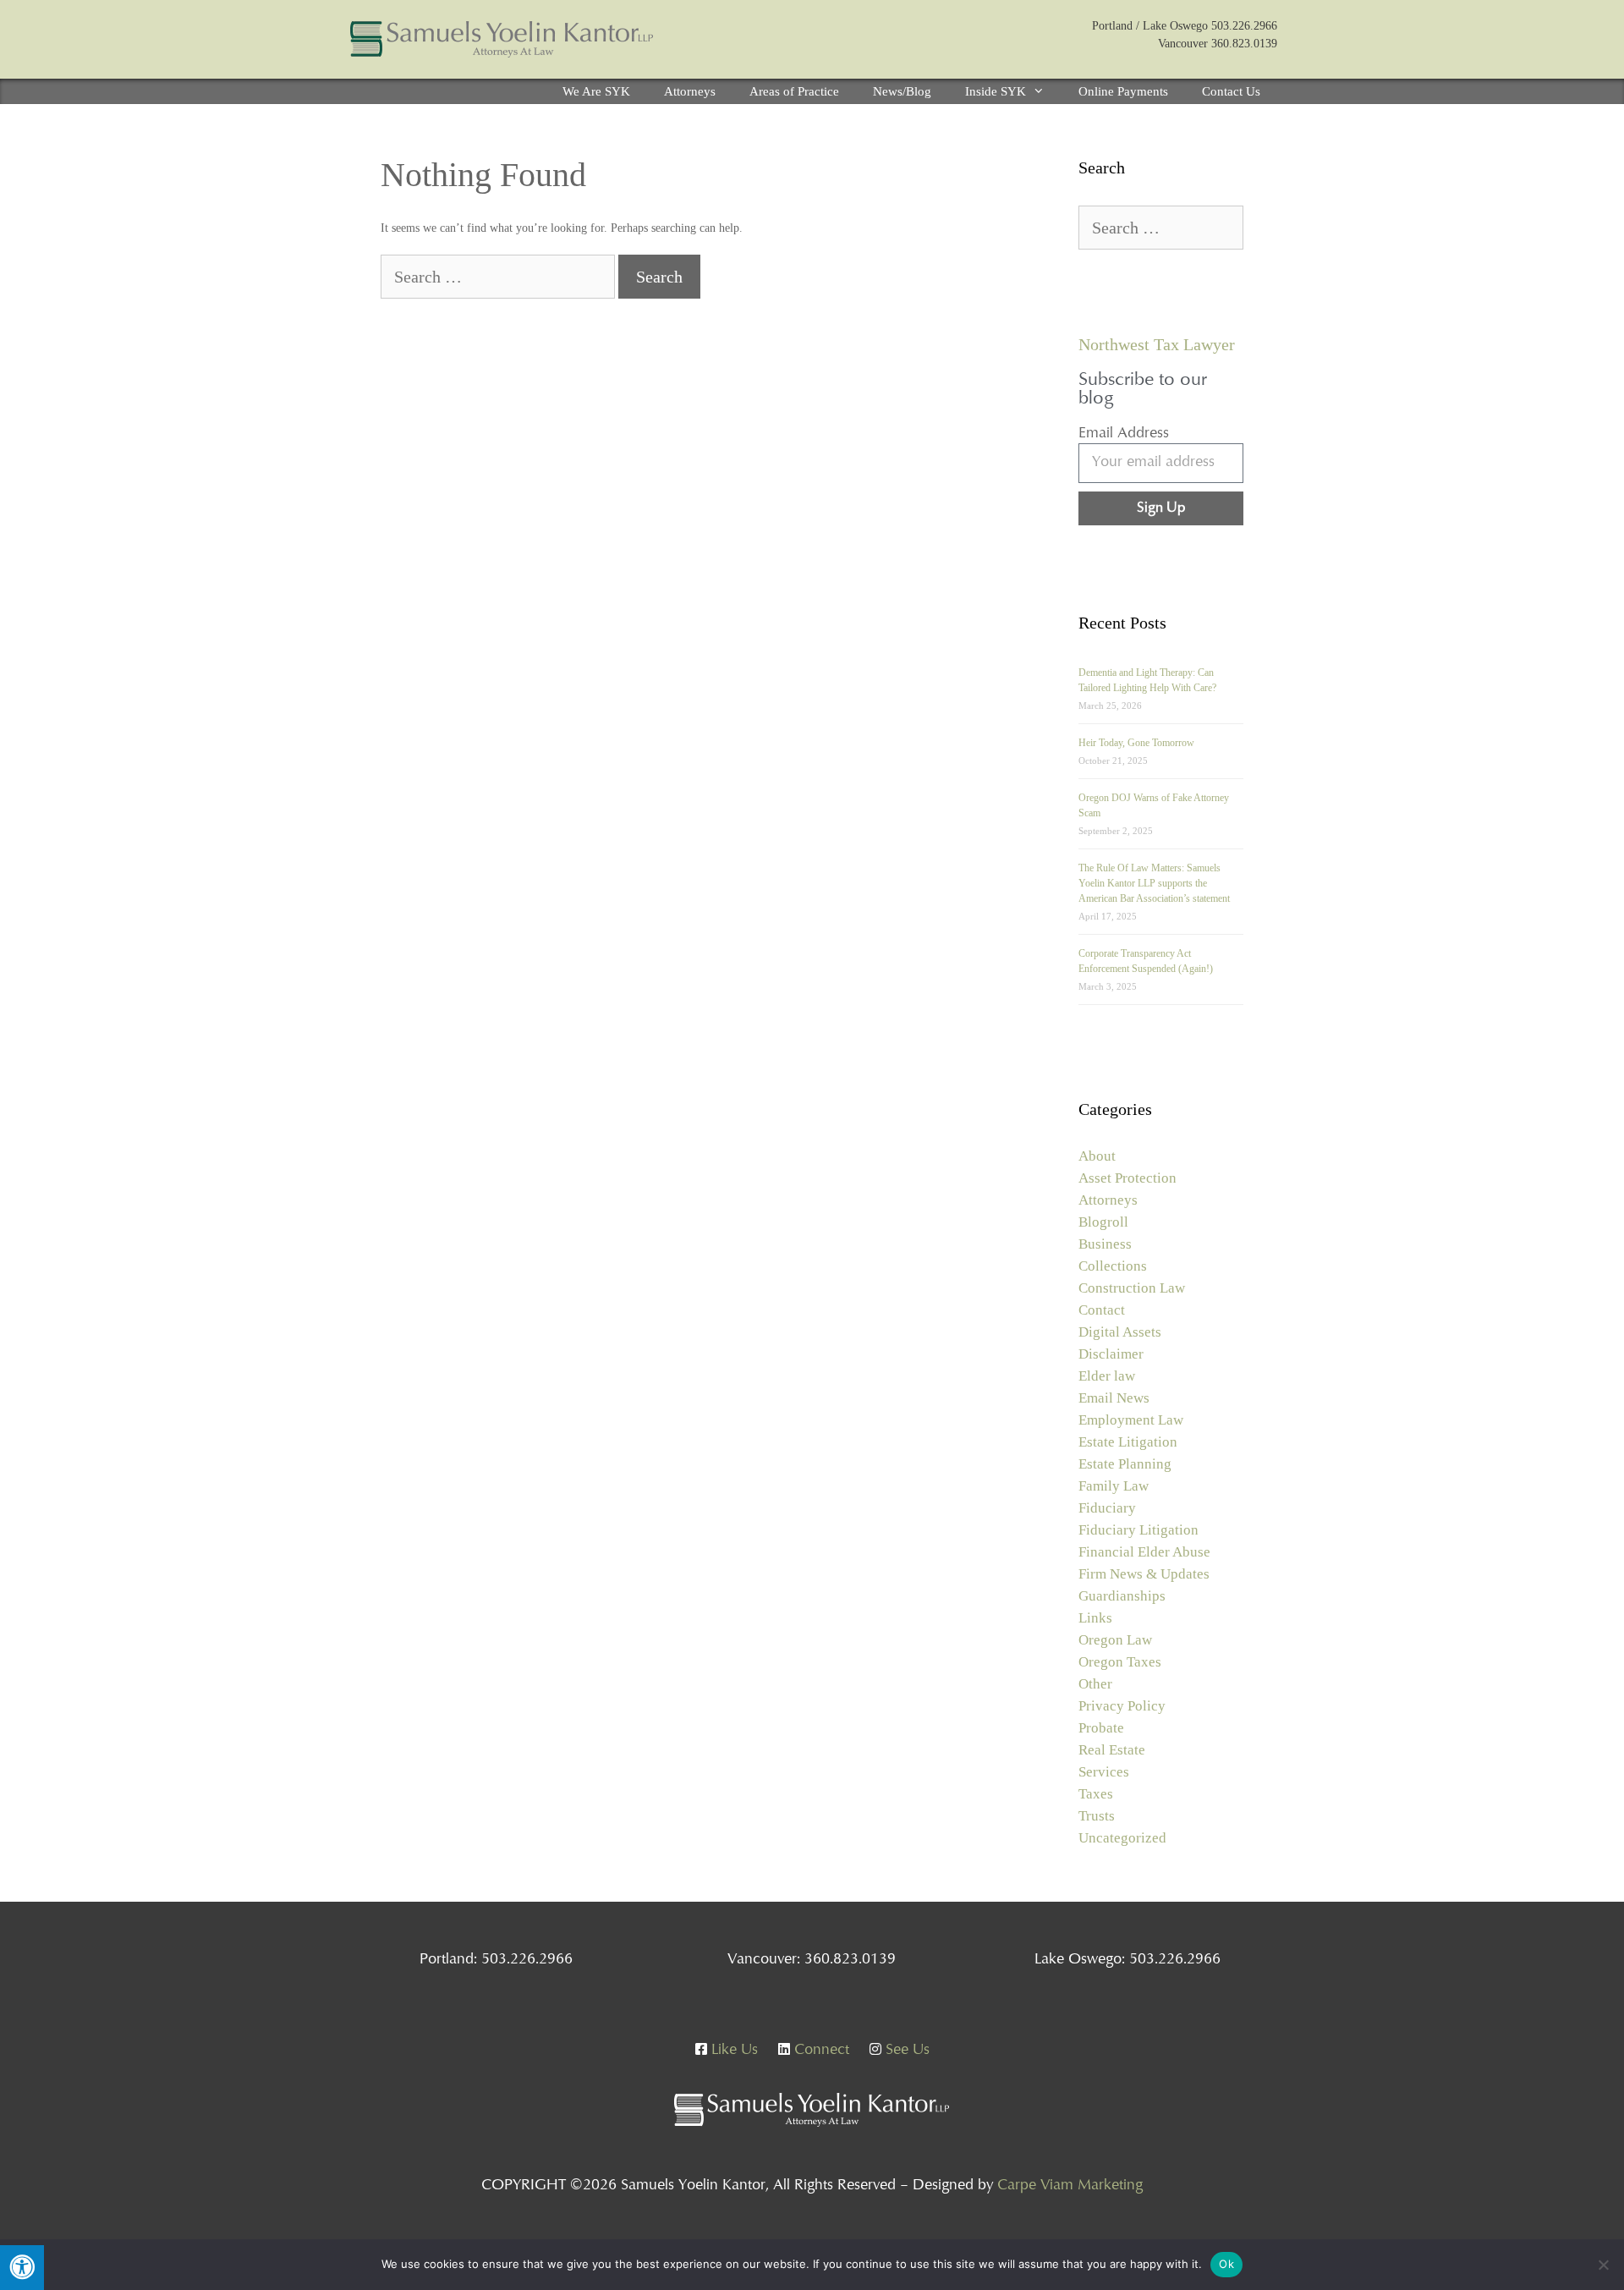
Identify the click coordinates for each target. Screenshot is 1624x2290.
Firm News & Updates (1144, 1574)
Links (1095, 1618)
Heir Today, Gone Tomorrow (1136, 743)
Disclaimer (1111, 1354)
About (1097, 1156)
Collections (1113, 1266)
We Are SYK (596, 91)
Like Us (732, 2051)
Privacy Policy (1122, 1706)
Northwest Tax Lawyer (1157, 344)
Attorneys (690, 91)
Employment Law (1131, 1420)
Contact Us (1231, 91)
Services (1104, 1772)
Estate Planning (1125, 1464)
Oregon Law (1115, 1640)
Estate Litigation (1128, 1442)
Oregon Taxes (1120, 1662)
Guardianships (1122, 1596)
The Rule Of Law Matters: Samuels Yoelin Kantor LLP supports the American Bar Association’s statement (1154, 883)
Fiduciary (1107, 1508)
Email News (1114, 1398)
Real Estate (1112, 1750)
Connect (820, 2051)
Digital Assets (1120, 1332)
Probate (1101, 1728)
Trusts (1097, 1816)
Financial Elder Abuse (1144, 1552)
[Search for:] (499, 279)
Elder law (1107, 1376)
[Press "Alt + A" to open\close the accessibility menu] (22, 2268)
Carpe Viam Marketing (1070, 2186)
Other (1095, 1684)
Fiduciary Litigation (1138, 1530)
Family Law (1114, 1486)
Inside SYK (996, 91)
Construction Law (1132, 1288)
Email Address (1124, 434)
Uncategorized (1122, 1838)
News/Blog (902, 91)
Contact (1102, 1310)
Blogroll (1103, 1222)
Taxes (1096, 1794)
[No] (1603, 2265)
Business (1105, 1244)
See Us (905, 2051)
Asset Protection (1127, 1178)
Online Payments (1123, 91)
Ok (1226, 2264)
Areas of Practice (794, 91)
